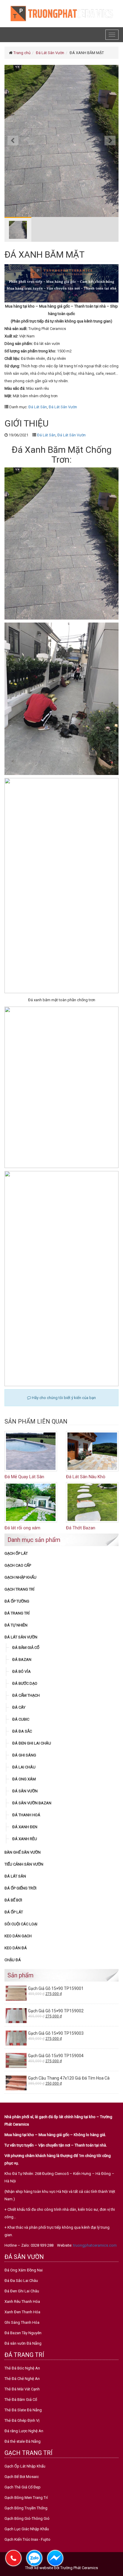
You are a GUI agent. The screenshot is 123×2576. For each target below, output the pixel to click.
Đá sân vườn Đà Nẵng (23, 2343)
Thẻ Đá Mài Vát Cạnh (22, 2389)
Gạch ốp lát (16, 1553)
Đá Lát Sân (38, 407)
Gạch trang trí (19, 1589)
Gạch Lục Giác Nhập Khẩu (27, 2529)
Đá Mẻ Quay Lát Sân (24, 1477)
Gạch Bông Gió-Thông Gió (27, 2518)
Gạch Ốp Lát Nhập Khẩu (25, 2466)
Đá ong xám (24, 1779)
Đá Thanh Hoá (26, 1815)
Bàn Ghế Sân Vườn (23, 1852)
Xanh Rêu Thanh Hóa (22, 2301)
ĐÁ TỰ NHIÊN (16, 1625)
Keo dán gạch (18, 1936)
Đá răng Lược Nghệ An (24, 2431)
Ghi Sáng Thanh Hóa (22, 2322)
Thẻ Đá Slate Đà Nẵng (23, 2410)
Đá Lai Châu (24, 1767)
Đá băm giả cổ (26, 1648)
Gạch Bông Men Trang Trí (26, 2498)
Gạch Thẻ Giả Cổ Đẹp (23, 2487)
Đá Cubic (21, 1719)
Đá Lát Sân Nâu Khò (86, 1477)
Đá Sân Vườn (25, 1791)
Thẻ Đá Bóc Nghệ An (22, 2368)
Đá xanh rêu (25, 1839)
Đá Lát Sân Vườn (50, 53)
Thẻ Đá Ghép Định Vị (22, 2420)
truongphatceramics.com (95, 2245)
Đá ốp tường (17, 1601)
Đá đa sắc (22, 1731)
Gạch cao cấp (18, 1565)
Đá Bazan (22, 1660)
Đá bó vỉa (21, 1671)
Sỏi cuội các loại (21, 1924)
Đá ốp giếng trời (20, 1888)
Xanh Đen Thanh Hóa (22, 2312)
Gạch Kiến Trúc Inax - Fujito (27, 2539)
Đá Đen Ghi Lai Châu (32, 1743)
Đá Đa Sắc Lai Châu (21, 2281)
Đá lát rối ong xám (22, 1528)
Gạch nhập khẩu (20, 1577)
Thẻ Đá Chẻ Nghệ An (22, 2379)
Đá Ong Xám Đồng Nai (24, 2270)
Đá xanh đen (25, 1827)
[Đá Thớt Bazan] (92, 1502)
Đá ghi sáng (24, 1755)
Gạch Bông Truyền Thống (26, 2508)
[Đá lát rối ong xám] (31, 1502)
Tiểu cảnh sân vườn (24, 1864)
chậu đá (13, 1960)
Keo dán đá (16, 1948)
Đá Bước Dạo (25, 1683)
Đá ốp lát (14, 1912)
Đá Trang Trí (17, 1613)
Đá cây (19, 1707)
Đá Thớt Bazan (81, 1528)
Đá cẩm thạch (26, 1695)
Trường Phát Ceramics (79, 2568)
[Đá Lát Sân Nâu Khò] (92, 1451)
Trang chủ (22, 53)
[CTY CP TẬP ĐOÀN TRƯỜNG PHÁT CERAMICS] (61, 13)
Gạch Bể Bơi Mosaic (22, 2477)
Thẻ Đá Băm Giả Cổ (21, 2400)
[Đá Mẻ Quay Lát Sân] (31, 1451)
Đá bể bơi (13, 1900)
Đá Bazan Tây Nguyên (23, 2333)
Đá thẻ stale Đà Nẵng (23, 2441)
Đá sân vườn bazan (32, 1803)
